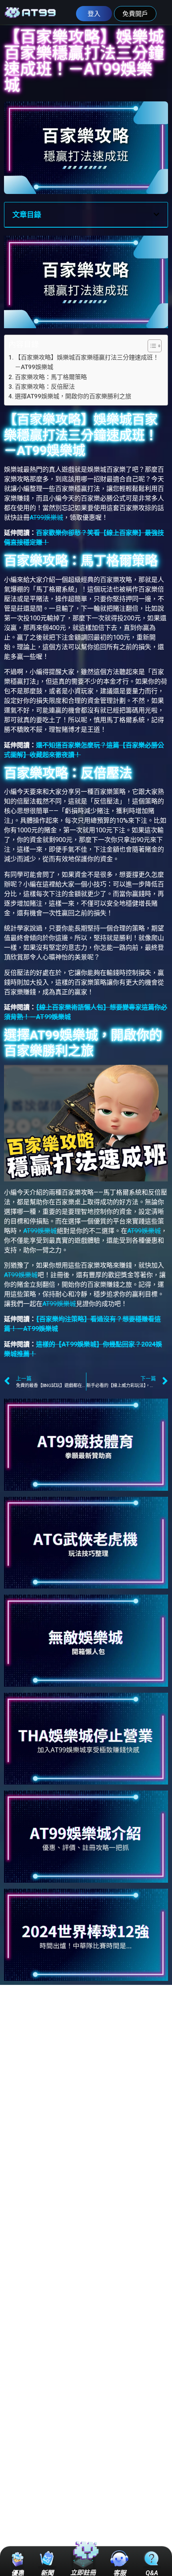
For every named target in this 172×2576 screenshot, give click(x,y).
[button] (156, 214)
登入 (94, 14)
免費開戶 (135, 14)
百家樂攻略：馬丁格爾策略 (51, 377)
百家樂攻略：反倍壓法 (45, 387)
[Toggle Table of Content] (151, 346)
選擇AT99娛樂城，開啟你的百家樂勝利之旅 (73, 396)
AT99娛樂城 (46, 518)
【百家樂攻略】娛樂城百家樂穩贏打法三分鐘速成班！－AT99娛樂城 (87, 362)
